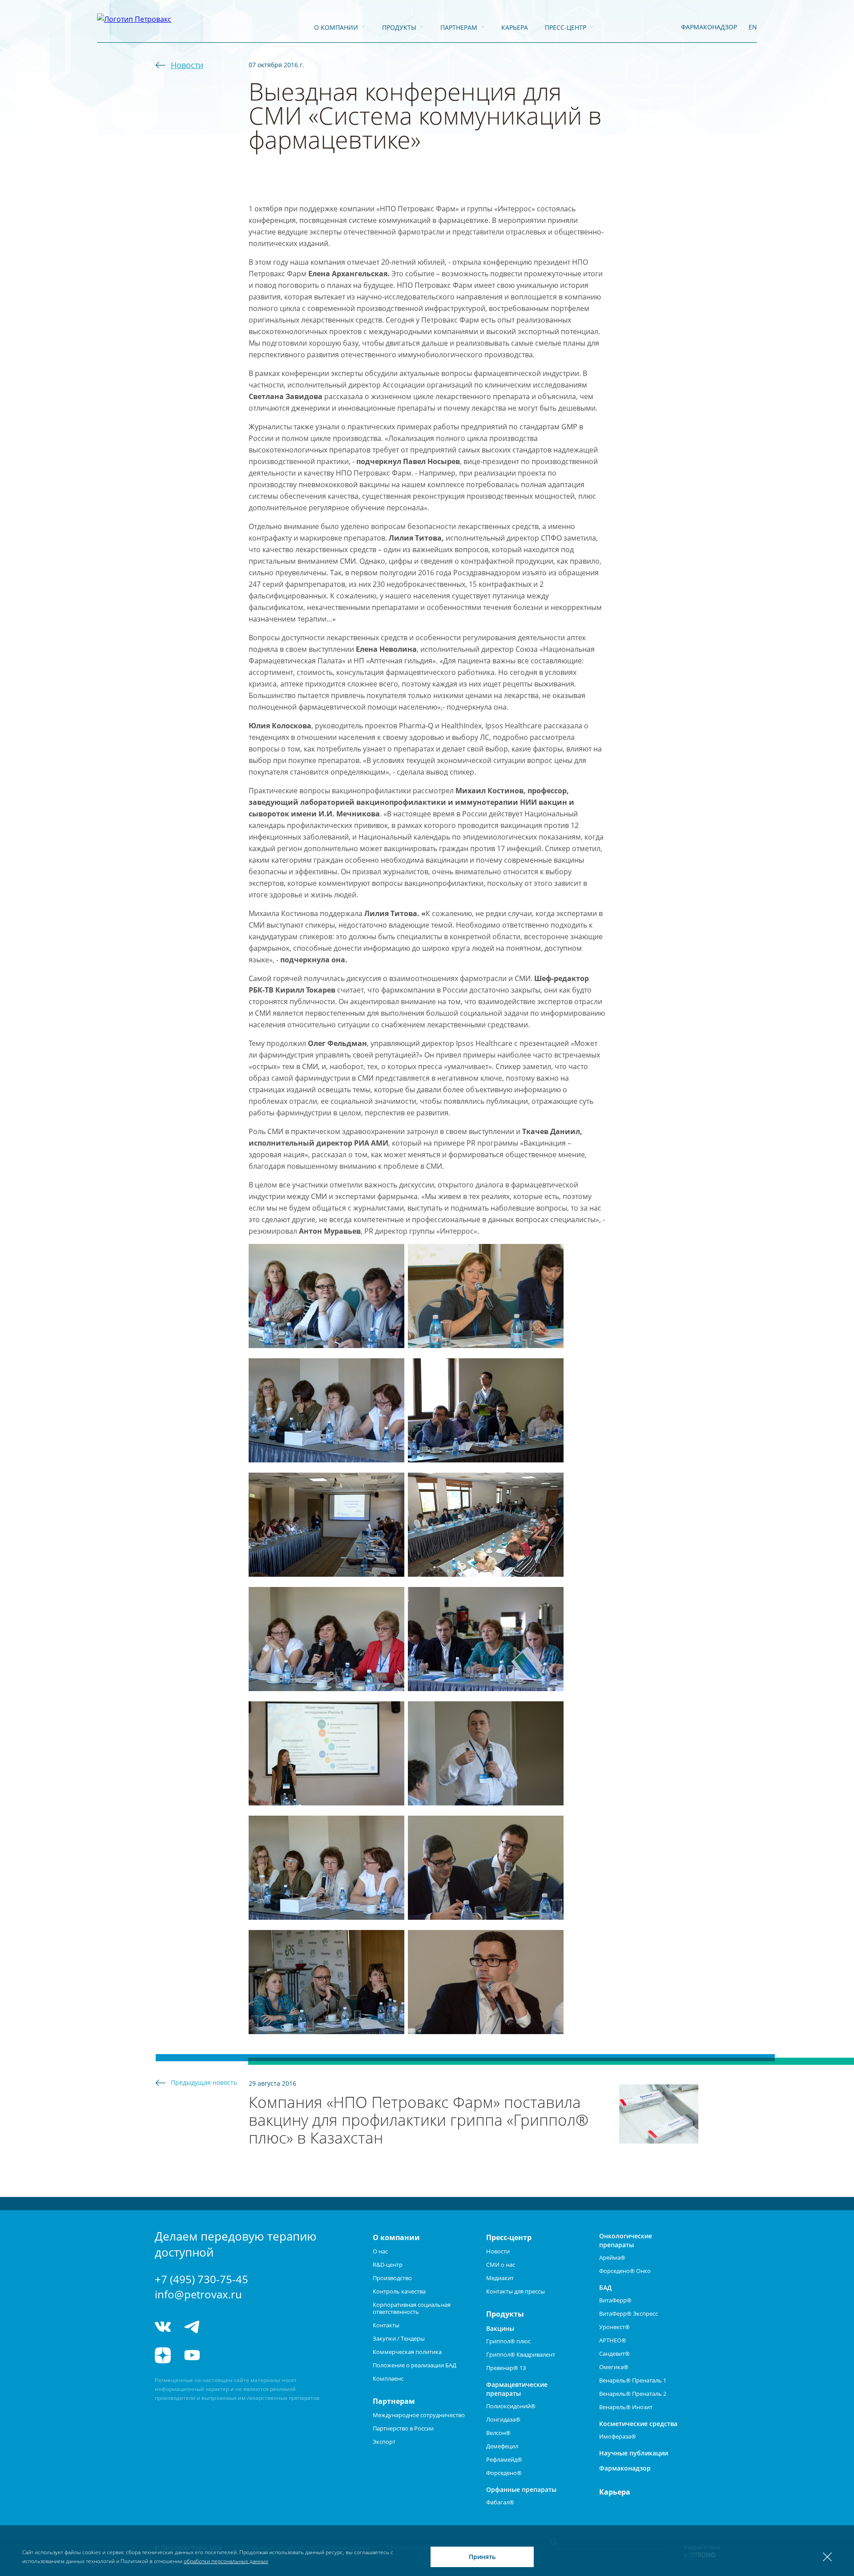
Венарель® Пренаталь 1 (633, 2380)
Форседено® (504, 2473)
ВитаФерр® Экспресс (628, 2314)
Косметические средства (638, 2424)
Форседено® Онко (625, 2271)
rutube (225, 2355)
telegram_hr (225, 2327)
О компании (336, 27)
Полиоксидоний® (511, 2406)
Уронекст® (614, 2327)
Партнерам (459, 27)
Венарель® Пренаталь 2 (633, 2394)
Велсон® (498, 2433)
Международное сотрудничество (419, 2415)
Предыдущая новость (204, 2082)
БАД (605, 2287)
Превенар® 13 (506, 2368)
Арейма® (612, 2257)
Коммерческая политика (407, 2352)
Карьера (515, 27)
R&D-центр (388, 2265)
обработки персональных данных (226, 2561)
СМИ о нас (501, 2265)
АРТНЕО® (613, 2340)
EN (753, 27)
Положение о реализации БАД (415, 2365)
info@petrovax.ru (198, 2294)
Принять (482, 2557)
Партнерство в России (403, 2428)
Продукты (399, 27)
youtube (192, 2355)
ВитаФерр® (615, 2300)
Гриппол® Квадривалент (521, 2354)
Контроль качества (399, 2291)
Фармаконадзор (625, 2468)
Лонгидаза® (503, 2419)
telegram (192, 2327)
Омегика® (614, 2367)
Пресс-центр (566, 27)
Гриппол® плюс (508, 2341)
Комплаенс (388, 2378)
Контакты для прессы (516, 2291)
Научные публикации (634, 2453)
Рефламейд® (504, 2459)
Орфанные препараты (521, 2489)
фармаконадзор (709, 27)
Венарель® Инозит (626, 2407)
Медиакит (500, 2278)
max (258, 2327)
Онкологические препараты (626, 2240)
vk (163, 2327)
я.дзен (163, 2355)
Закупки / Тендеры (399, 2338)
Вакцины (500, 2328)
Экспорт (384, 2442)
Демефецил (502, 2446)
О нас (380, 2251)
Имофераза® (618, 2436)
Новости (187, 65)
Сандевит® (614, 2354)
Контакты (386, 2325)
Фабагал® (500, 2502)
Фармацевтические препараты (517, 2389)
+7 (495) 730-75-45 (201, 2279)
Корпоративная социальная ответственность (412, 2308)
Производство (392, 2278)
